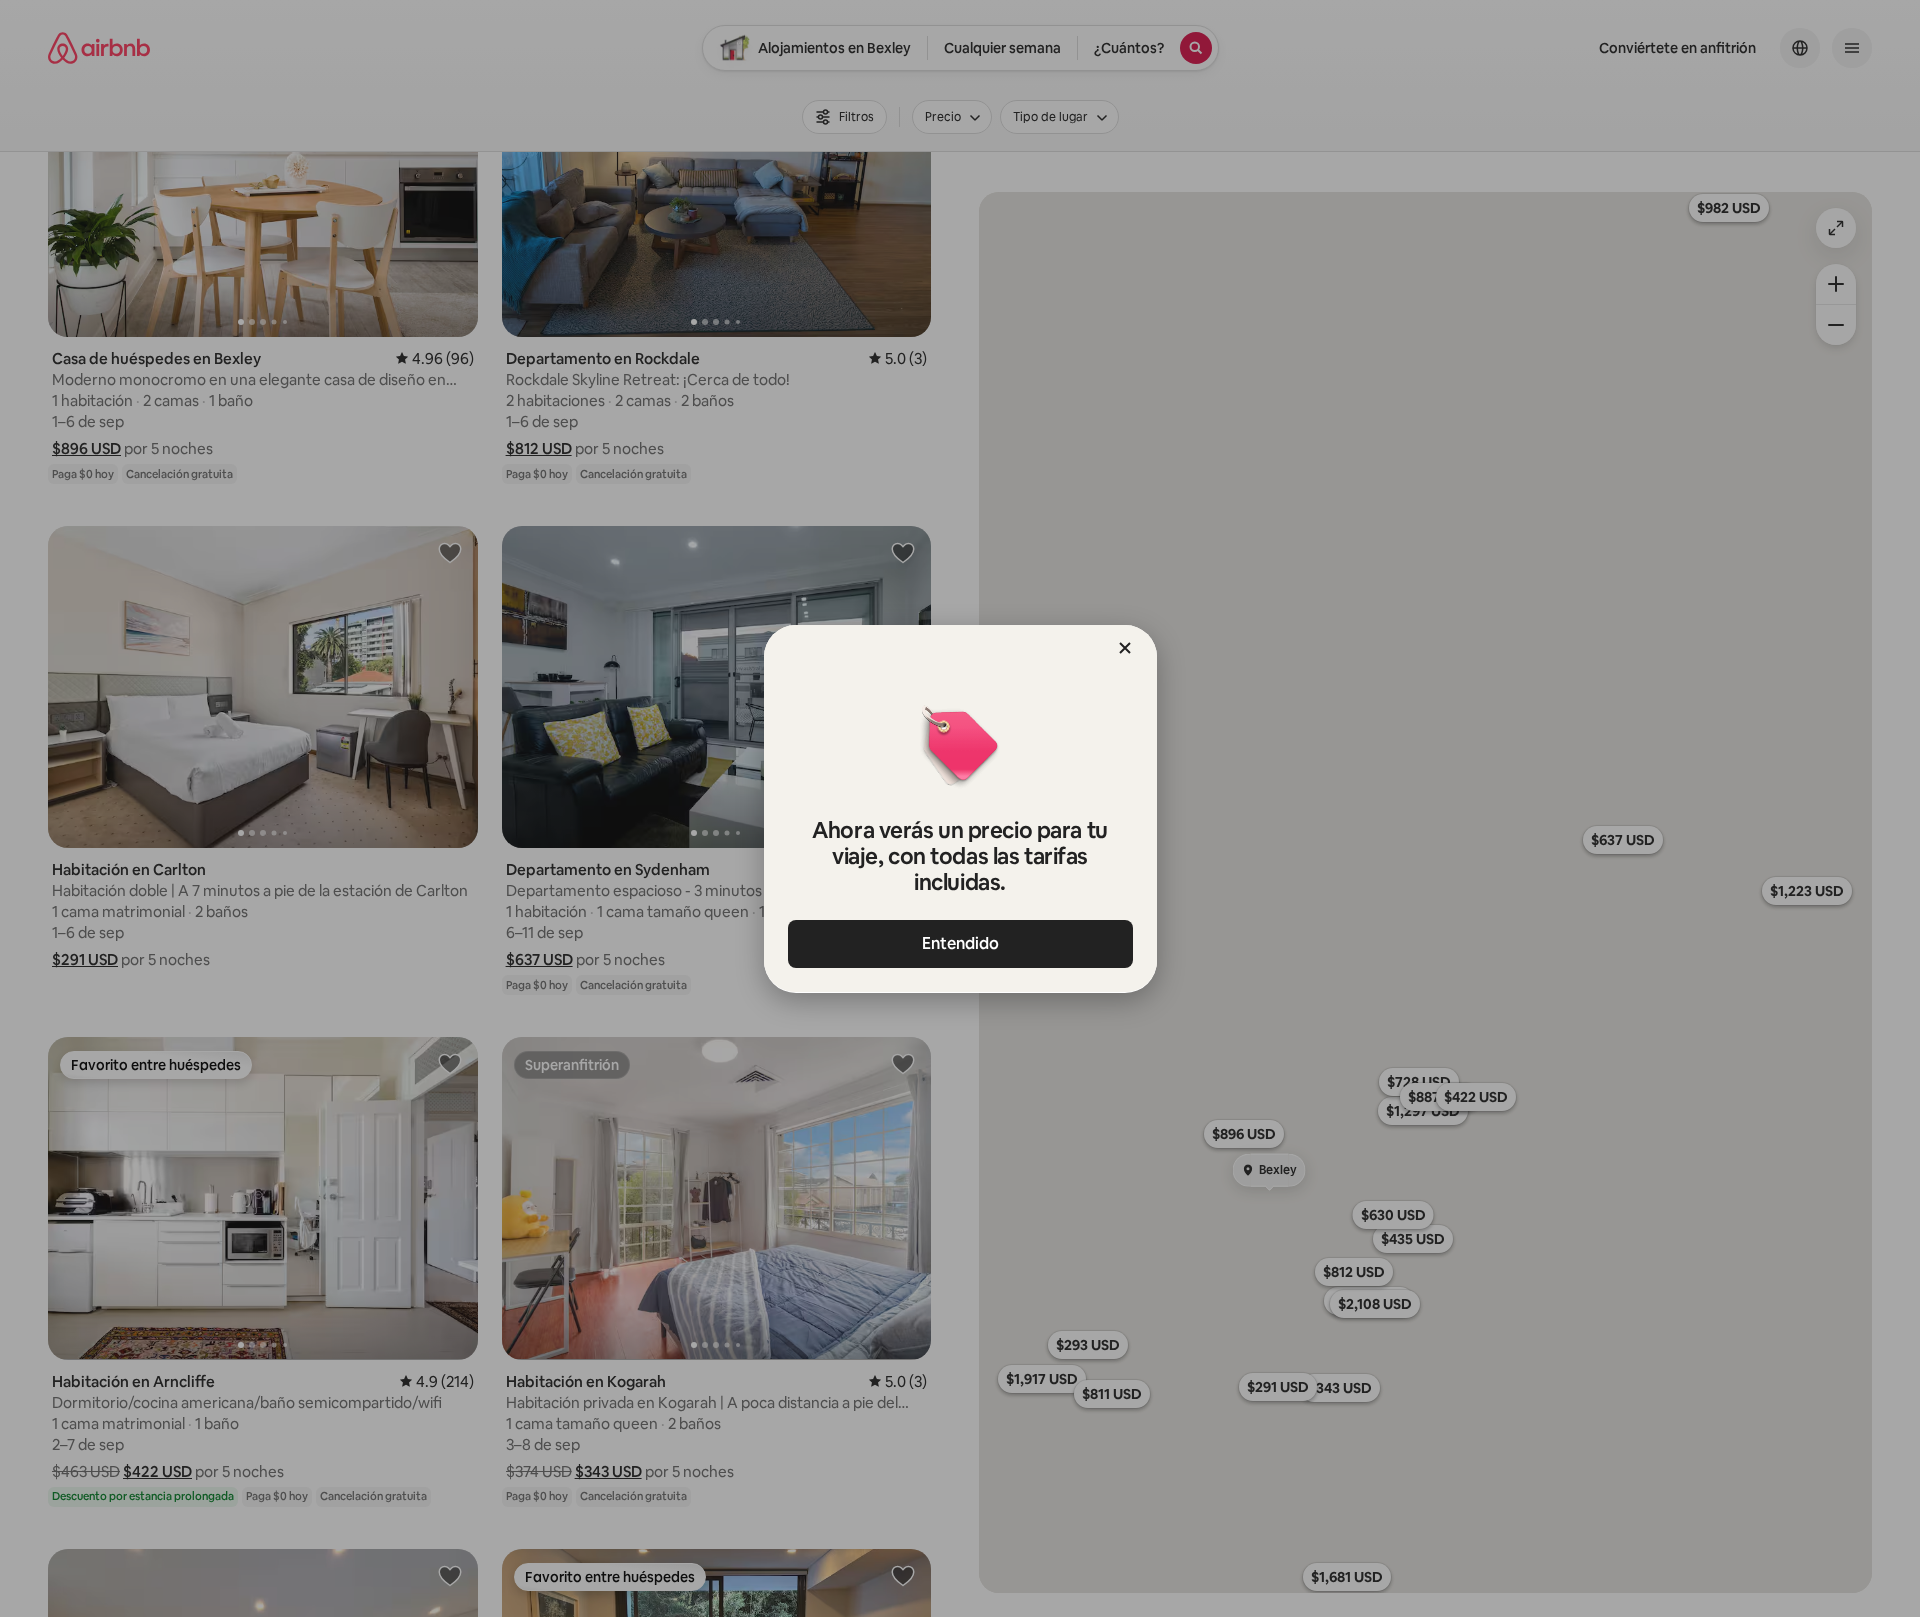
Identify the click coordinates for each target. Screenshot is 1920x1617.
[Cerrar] (1125, 648)
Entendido (960, 943)
